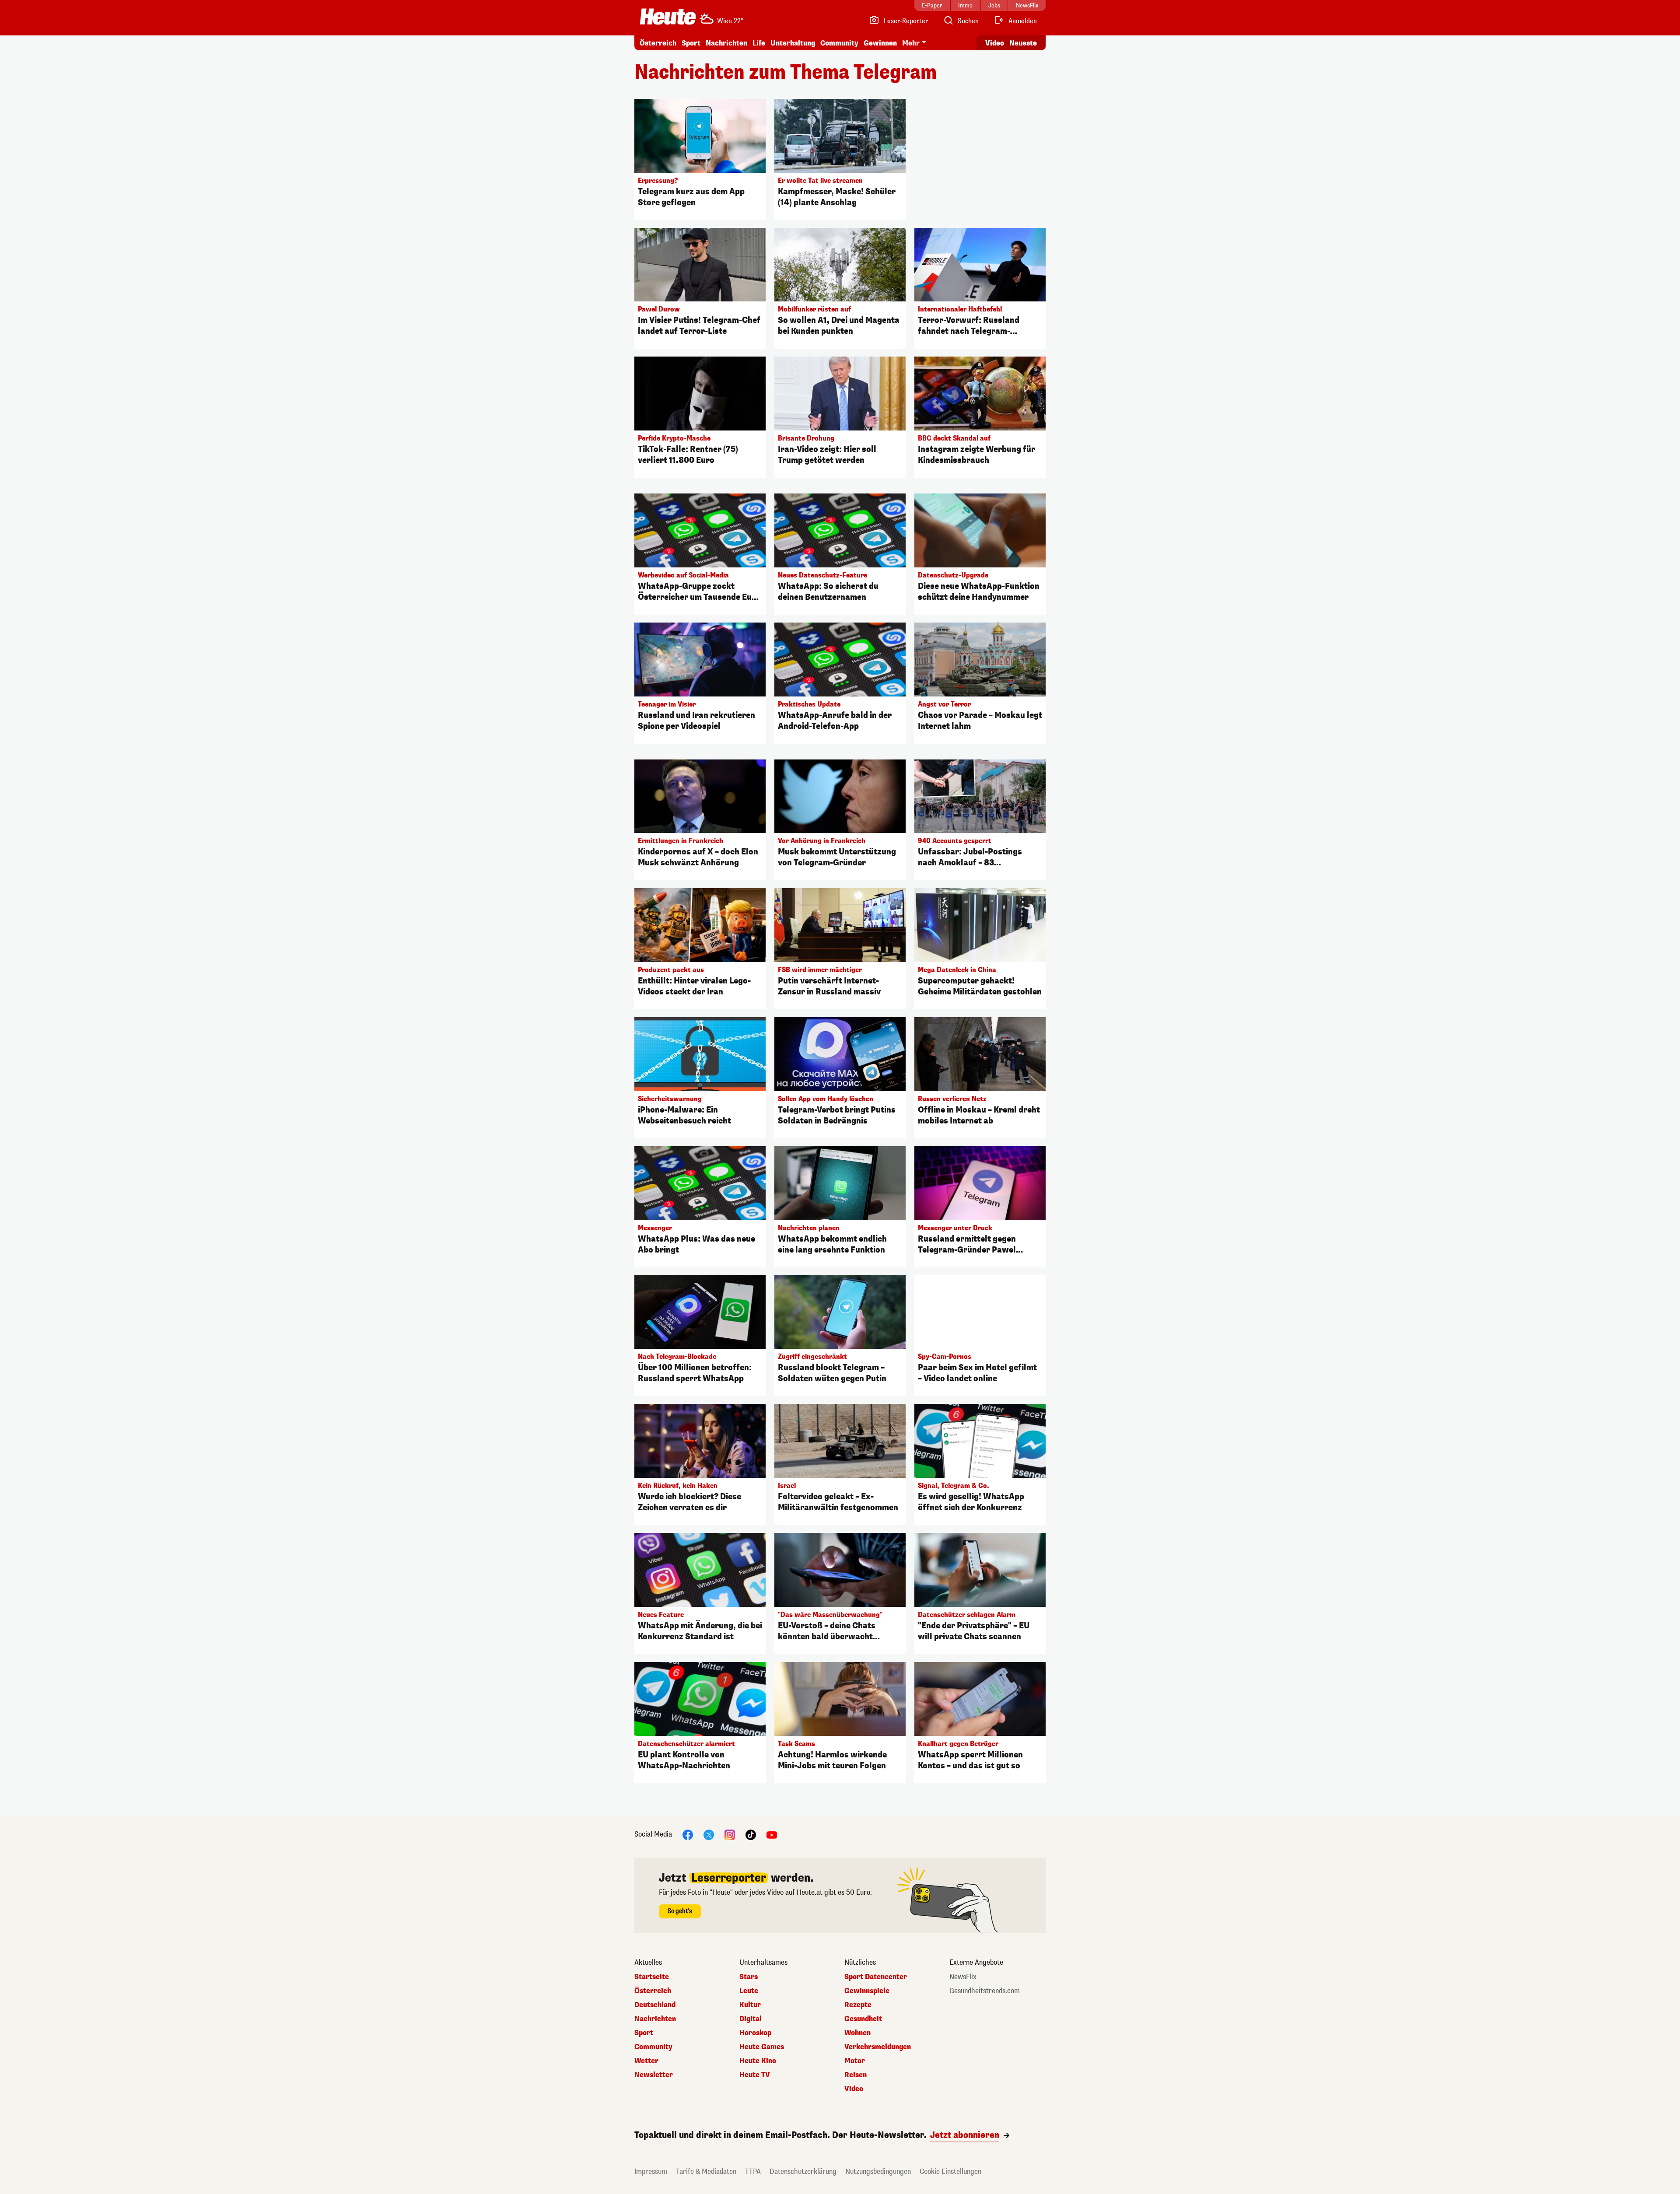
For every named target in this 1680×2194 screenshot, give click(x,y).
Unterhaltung (793, 43)
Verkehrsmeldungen (878, 2047)
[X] (709, 1834)
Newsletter (654, 2075)
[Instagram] (730, 1834)
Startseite (652, 1977)
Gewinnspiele (867, 1991)
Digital (751, 2019)
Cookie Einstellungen (950, 2171)
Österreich (658, 43)
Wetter (646, 2061)
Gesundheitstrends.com (985, 1991)
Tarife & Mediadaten (706, 2171)
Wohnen (857, 2033)
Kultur (750, 2005)
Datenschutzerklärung (803, 2171)
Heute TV (755, 2075)
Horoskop (755, 2033)
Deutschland (655, 2005)
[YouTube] (772, 1834)
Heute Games (762, 2047)
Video (995, 43)
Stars (749, 1977)
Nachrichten (655, 2019)
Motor (855, 2061)
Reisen (856, 2075)
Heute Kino (758, 2061)
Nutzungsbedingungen (878, 2171)
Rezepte (858, 2005)
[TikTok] (751, 1834)
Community (839, 43)
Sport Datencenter (876, 1977)
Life (759, 43)
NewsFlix (963, 1977)
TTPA (753, 2171)
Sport (691, 43)
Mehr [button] (911, 43)
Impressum (651, 2171)
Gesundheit (863, 2019)
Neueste (1023, 43)
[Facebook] (688, 1834)
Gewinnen (880, 43)
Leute (749, 1991)
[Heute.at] (668, 17)
